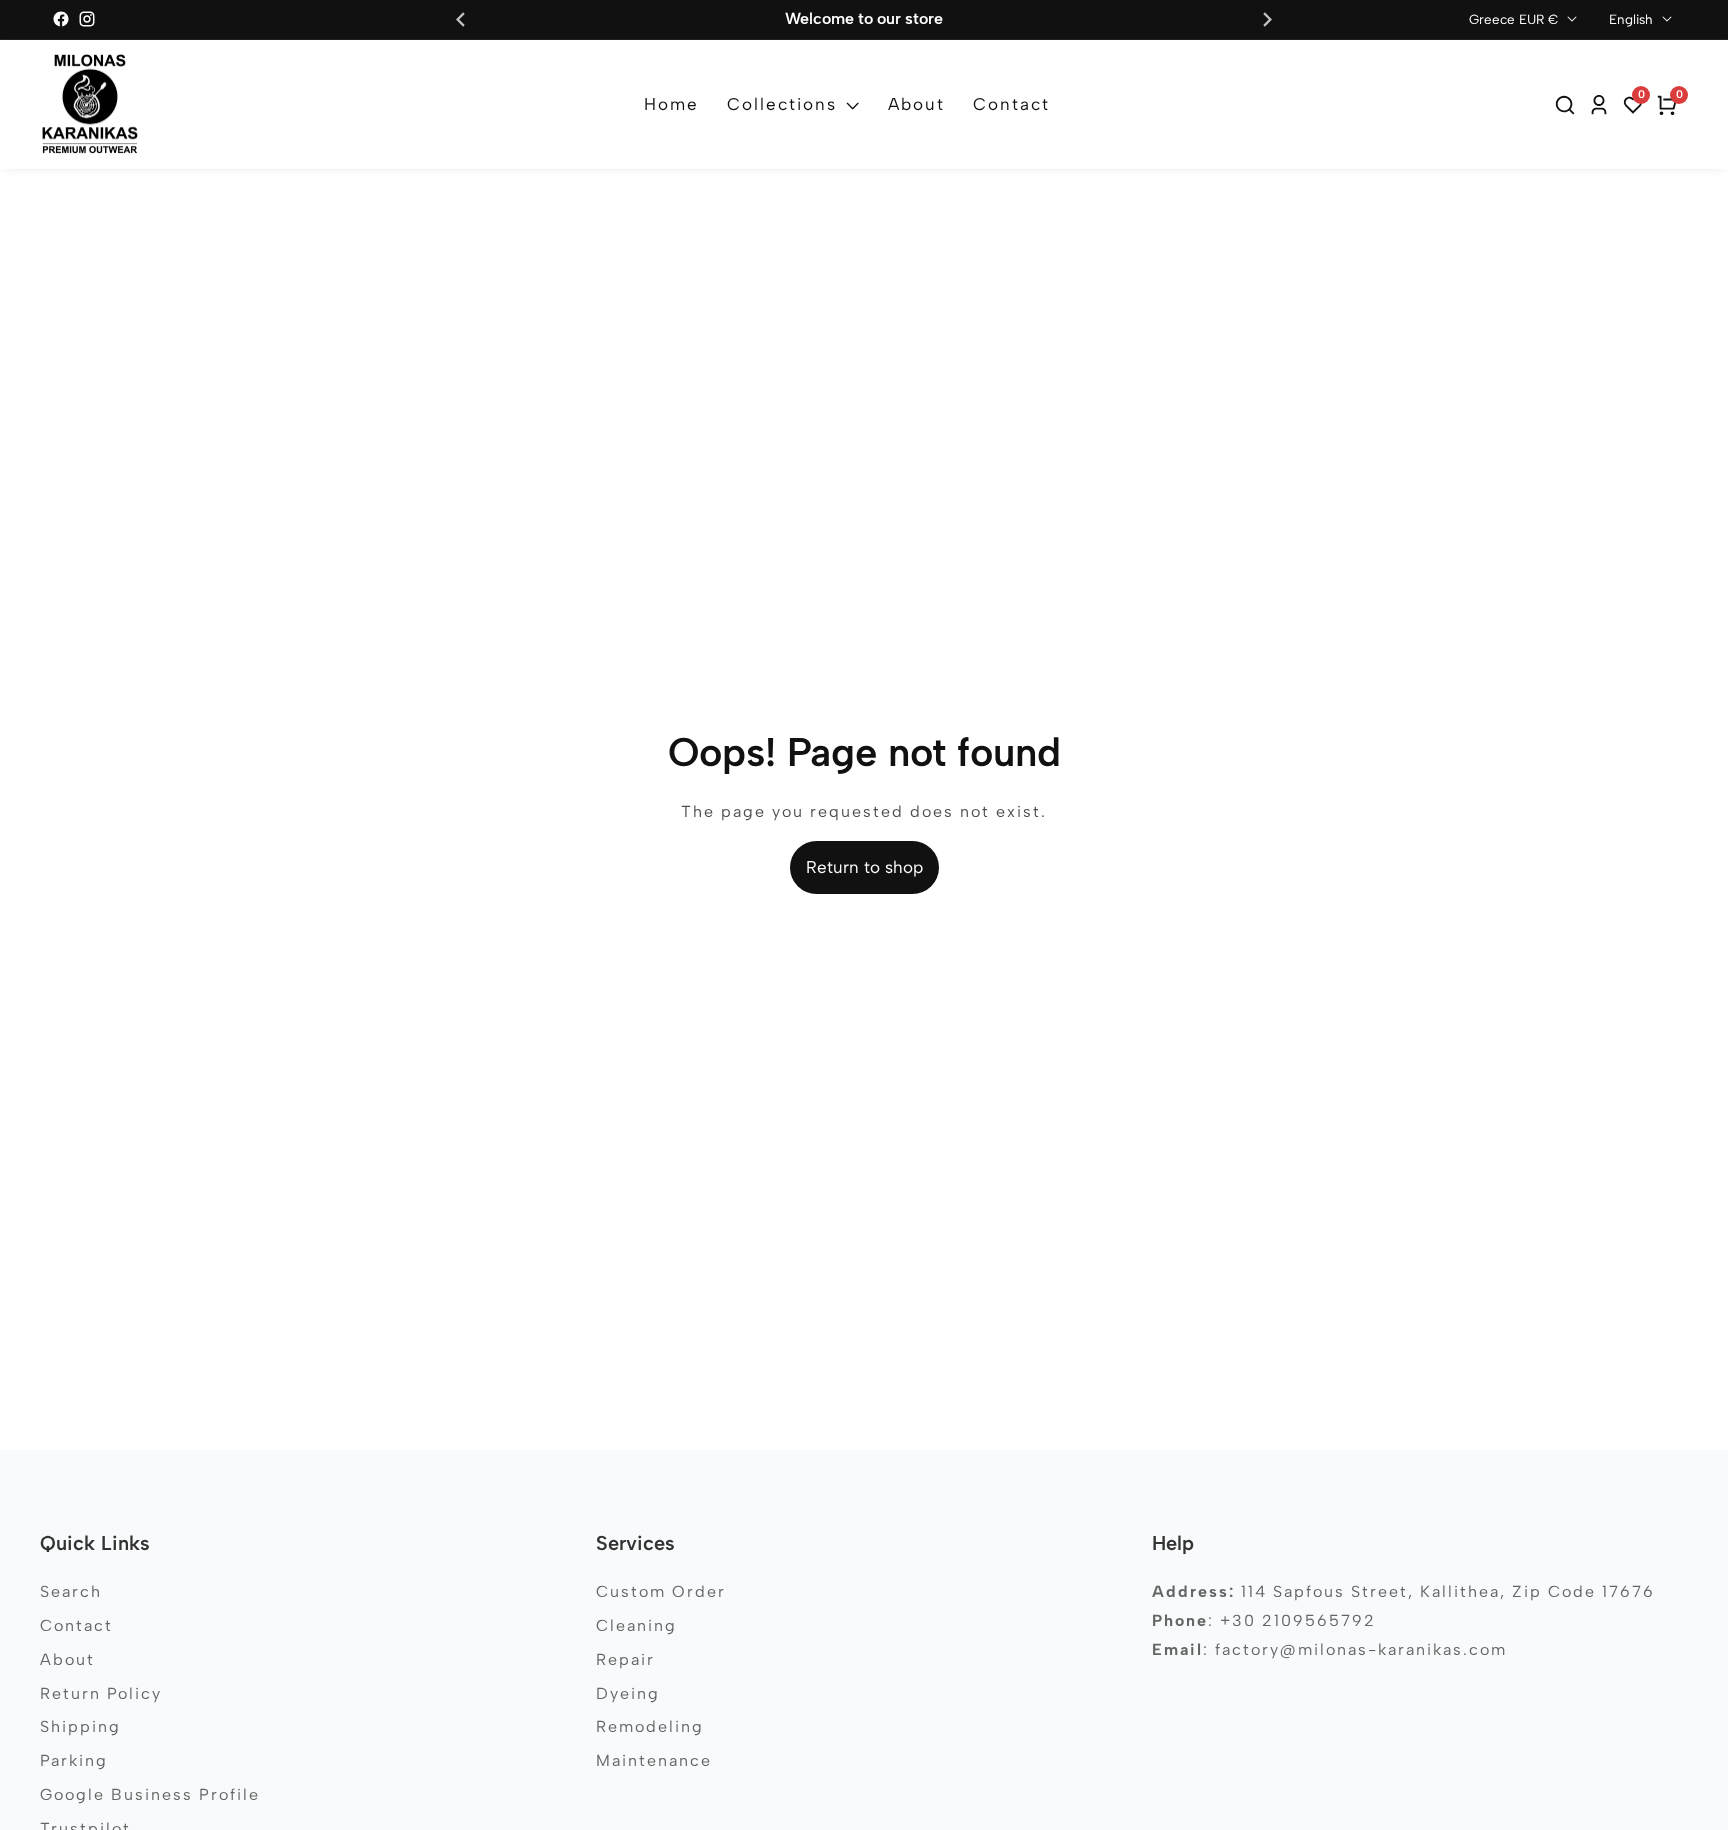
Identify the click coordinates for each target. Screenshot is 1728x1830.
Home (671, 104)
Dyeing (628, 1693)
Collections (782, 104)
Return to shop (864, 867)
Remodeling (650, 1726)
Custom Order (661, 1591)
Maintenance (654, 1760)
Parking (74, 1760)
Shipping (80, 1726)
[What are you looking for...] (1568, 105)
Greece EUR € (1515, 19)
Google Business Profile (150, 1794)
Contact (1011, 104)
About (916, 104)
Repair (625, 1659)
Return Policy (101, 1693)
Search (71, 1591)
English (1633, 19)
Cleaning (636, 1625)
